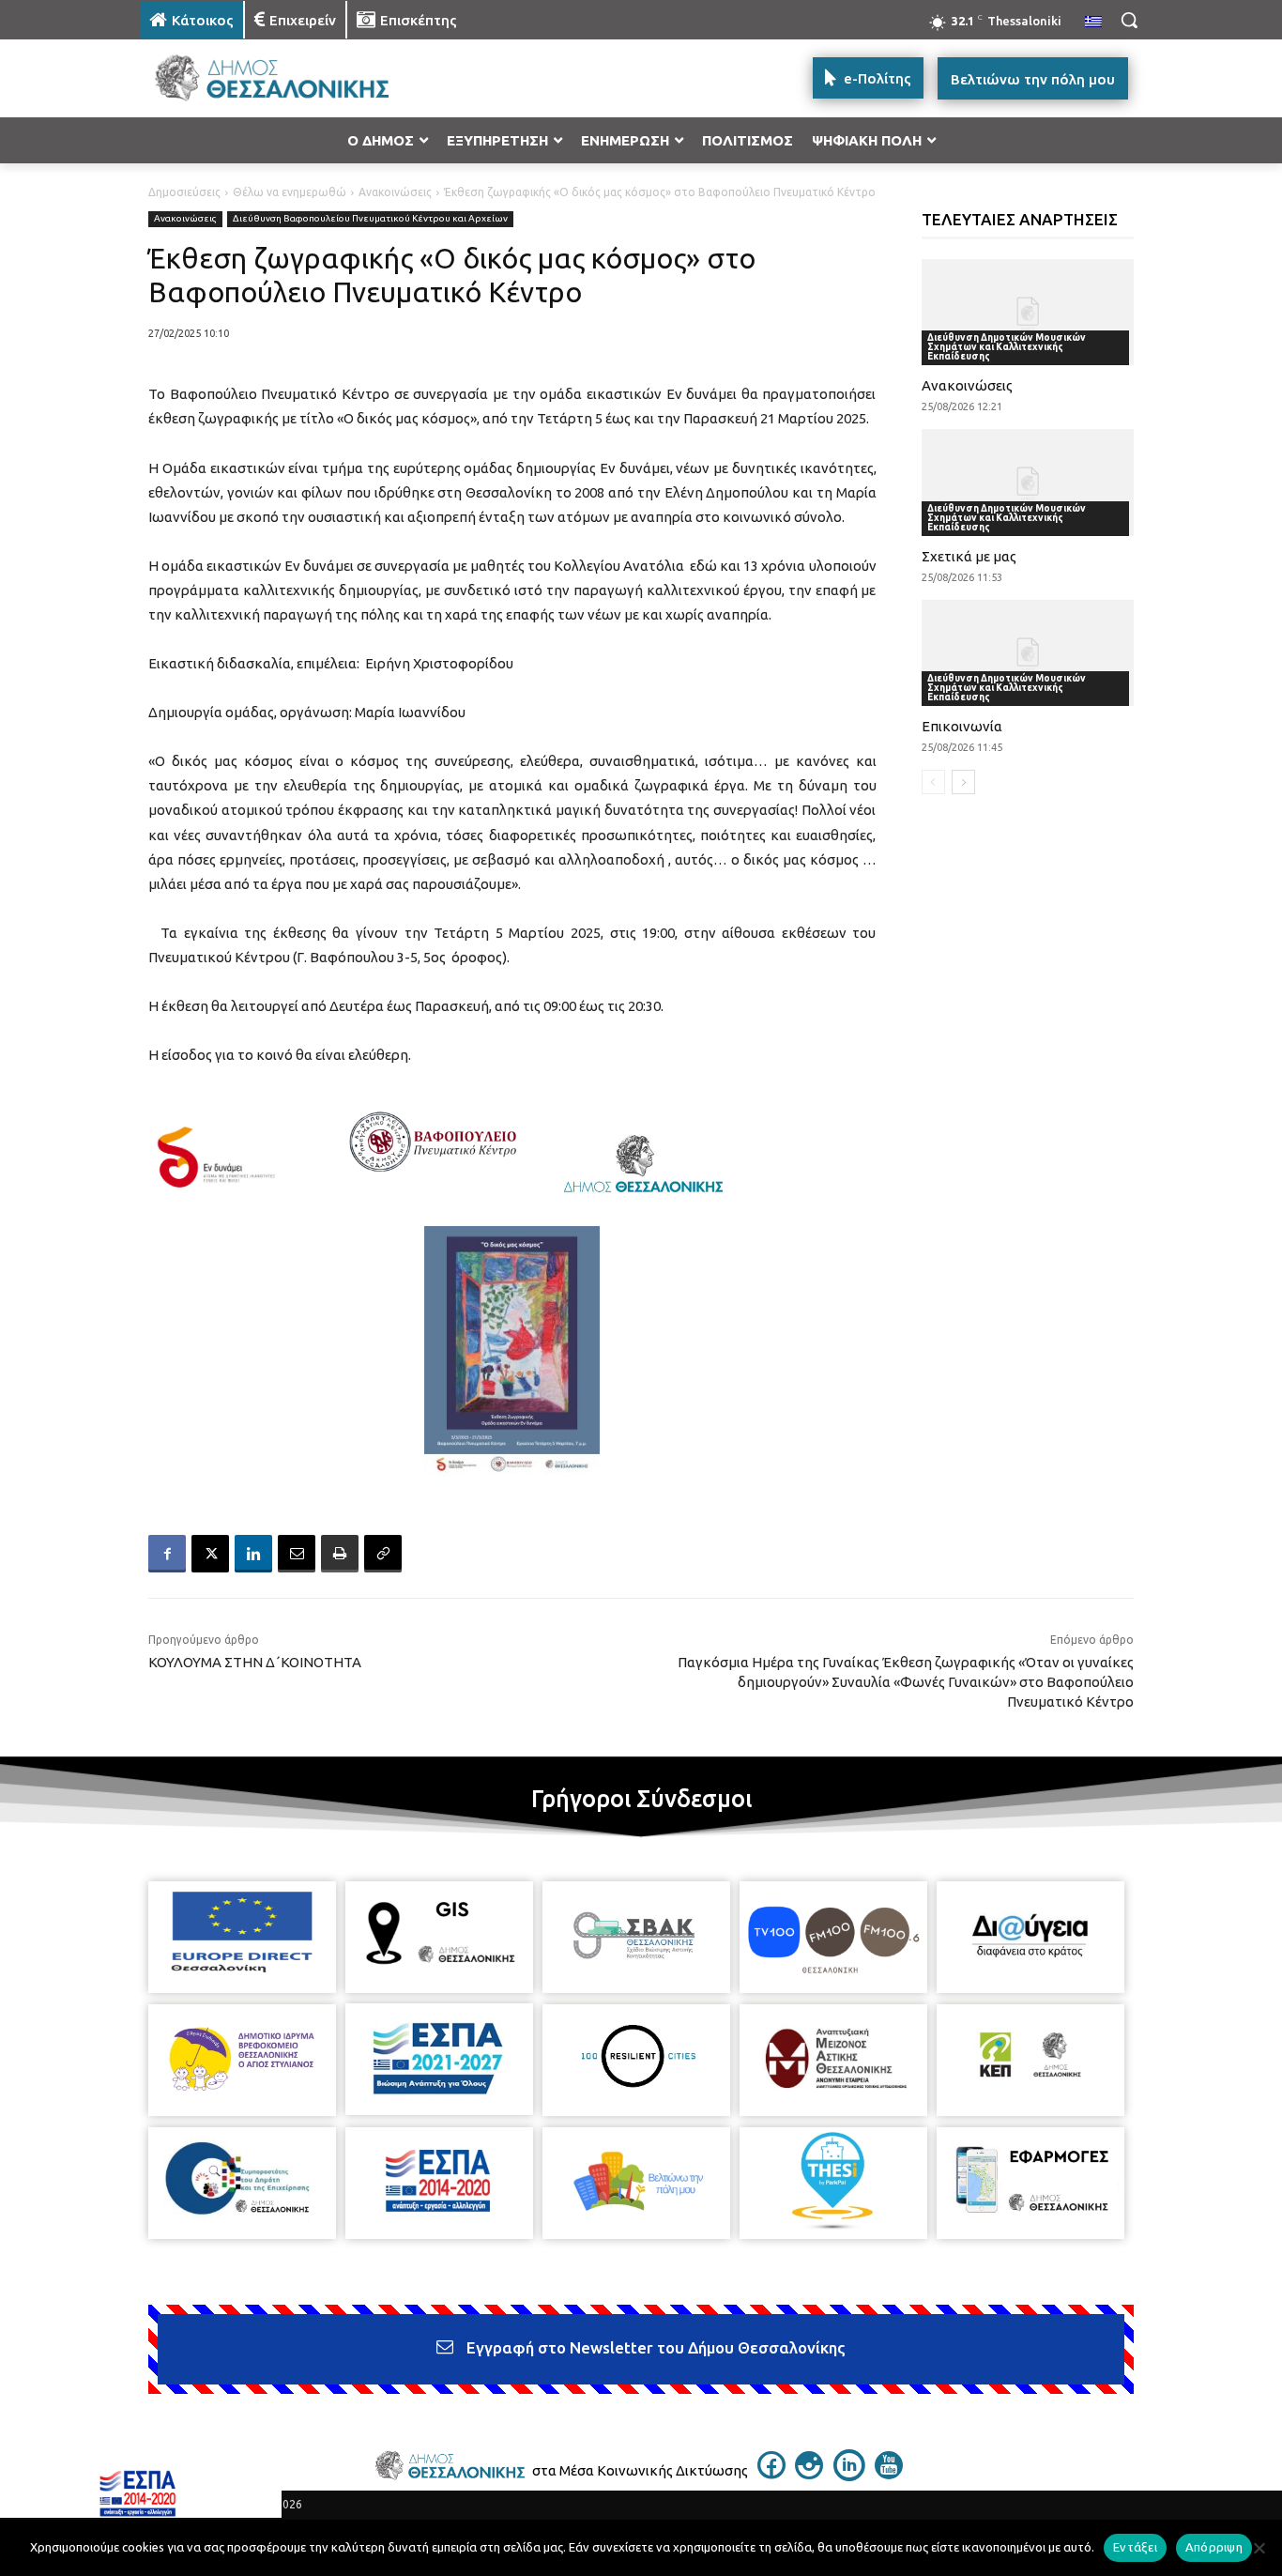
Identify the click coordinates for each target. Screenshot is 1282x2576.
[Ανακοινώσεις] (1028, 312)
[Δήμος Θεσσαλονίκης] (290, 78)
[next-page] (963, 782)
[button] (1129, 20)
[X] (210, 1554)
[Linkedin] (253, 1554)
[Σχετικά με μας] (1028, 482)
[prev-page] (933, 782)
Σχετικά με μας (969, 556)
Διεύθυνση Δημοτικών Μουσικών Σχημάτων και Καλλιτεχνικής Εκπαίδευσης (1007, 347)
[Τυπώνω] (340, 1554)
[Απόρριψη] (1259, 2548)
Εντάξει (1135, 2547)
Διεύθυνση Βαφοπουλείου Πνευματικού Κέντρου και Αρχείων (370, 218)
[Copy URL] (383, 1554)
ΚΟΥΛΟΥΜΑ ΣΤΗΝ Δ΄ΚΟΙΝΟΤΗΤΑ (255, 1662)
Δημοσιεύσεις (184, 192)
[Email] (297, 1554)
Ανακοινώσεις (395, 192)
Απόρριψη (1214, 2547)
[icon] (771, 2474)
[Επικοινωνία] (1028, 653)
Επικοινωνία (962, 726)
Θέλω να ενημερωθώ (290, 192)
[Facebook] (167, 1554)
